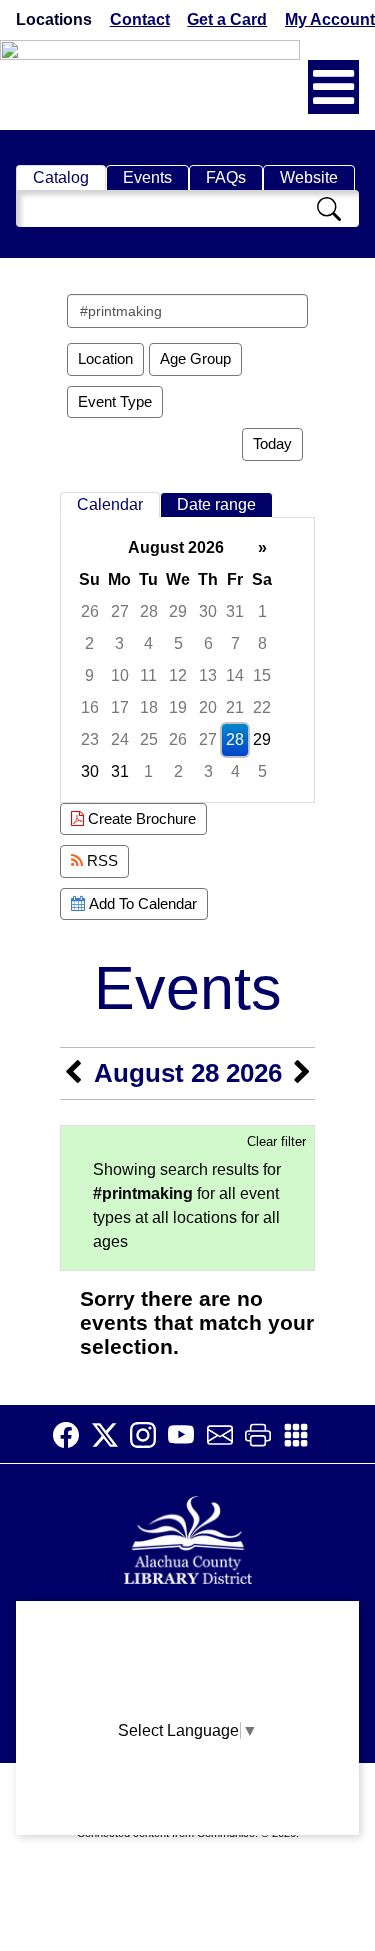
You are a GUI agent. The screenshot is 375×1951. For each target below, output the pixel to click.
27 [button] (120, 611)
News (188, 1703)
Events (147, 177)
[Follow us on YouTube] (187, 1435)
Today (272, 443)
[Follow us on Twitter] (111, 1435)
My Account (330, 19)
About (187, 1625)
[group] (187, 660)
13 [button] (208, 675)
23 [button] (90, 739)
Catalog (61, 177)
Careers (188, 1820)
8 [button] (262, 643)
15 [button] (262, 675)
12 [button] (178, 675)
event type (115, 401)
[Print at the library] (264, 1435)
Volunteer (187, 1781)
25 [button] (149, 739)
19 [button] (178, 707)
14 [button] (235, 675)
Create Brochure (140, 818)
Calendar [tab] (110, 504)
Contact (140, 19)
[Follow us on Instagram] (149, 1435)
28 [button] (149, 611)
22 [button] (262, 707)
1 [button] (262, 611)
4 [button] (148, 643)
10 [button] (120, 675)
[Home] (188, 1537)
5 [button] (178, 643)
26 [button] (90, 611)
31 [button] (235, 611)
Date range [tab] (216, 504)
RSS (100, 860)
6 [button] (208, 643)
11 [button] (148, 675)
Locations (54, 19)
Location (105, 358)
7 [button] (235, 643)
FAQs (226, 177)
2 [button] (89, 643)
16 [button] (90, 707)
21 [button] (235, 707)
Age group (195, 358)
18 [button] (149, 707)
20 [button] (208, 707)
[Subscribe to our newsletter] (226, 1435)
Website (309, 177)
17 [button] (120, 707)
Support (188, 1664)
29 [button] (178, 611)
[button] (333, 87)
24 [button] (120, 739)
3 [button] (119, 643)
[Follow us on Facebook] (72, 1435)
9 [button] (89, 675)
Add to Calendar (141, 903)
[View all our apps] (302, 1435)
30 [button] (208, 611)
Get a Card (227, 19)
